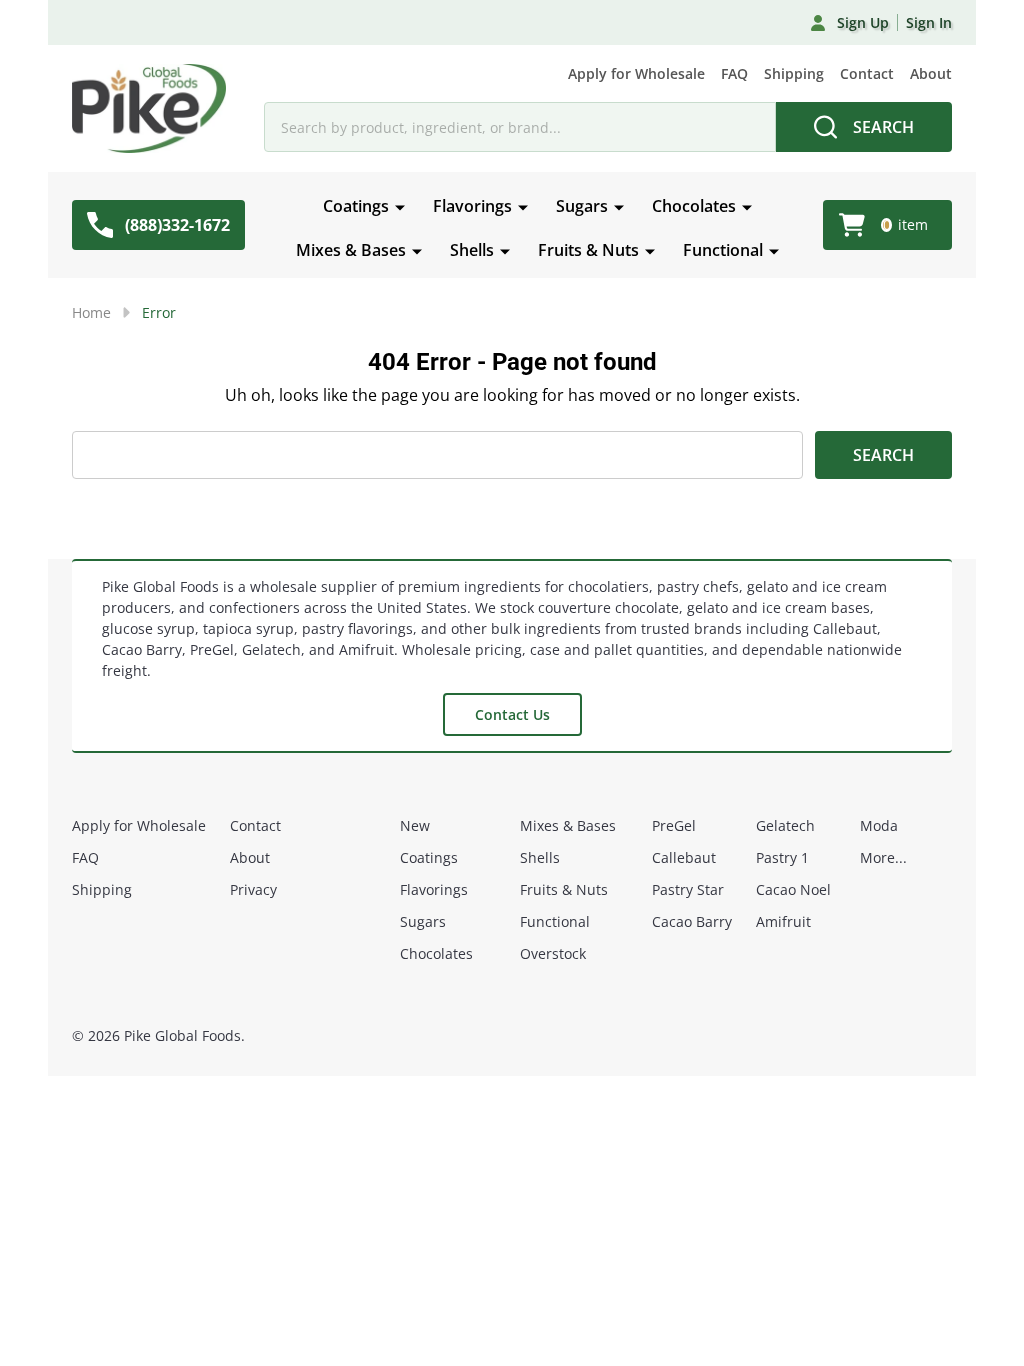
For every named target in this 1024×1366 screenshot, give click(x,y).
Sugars (582, 206)
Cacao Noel (793, 889)
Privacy (253, 889)
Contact (867, 73)
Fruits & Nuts (588, 250)
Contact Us (512, 714)
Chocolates (694, 206)
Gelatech (785, 825)
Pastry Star (688, 889)
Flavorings (472, 206)
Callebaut (684, 857)
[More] (400, 206)
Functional (723, 250)
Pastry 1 (782, 857)
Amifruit (783, 921)
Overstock (553, 953)
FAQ (734, 73)
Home (91, 312)
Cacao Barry (692, 921)
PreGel (674, 825)
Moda (879, 825)
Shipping (794, 73)
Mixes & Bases (351, 250)
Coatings (356, 206)
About (931, 73)
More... (883, 857)
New (415, 825)
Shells (472, 250)
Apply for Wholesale (636, 73)
